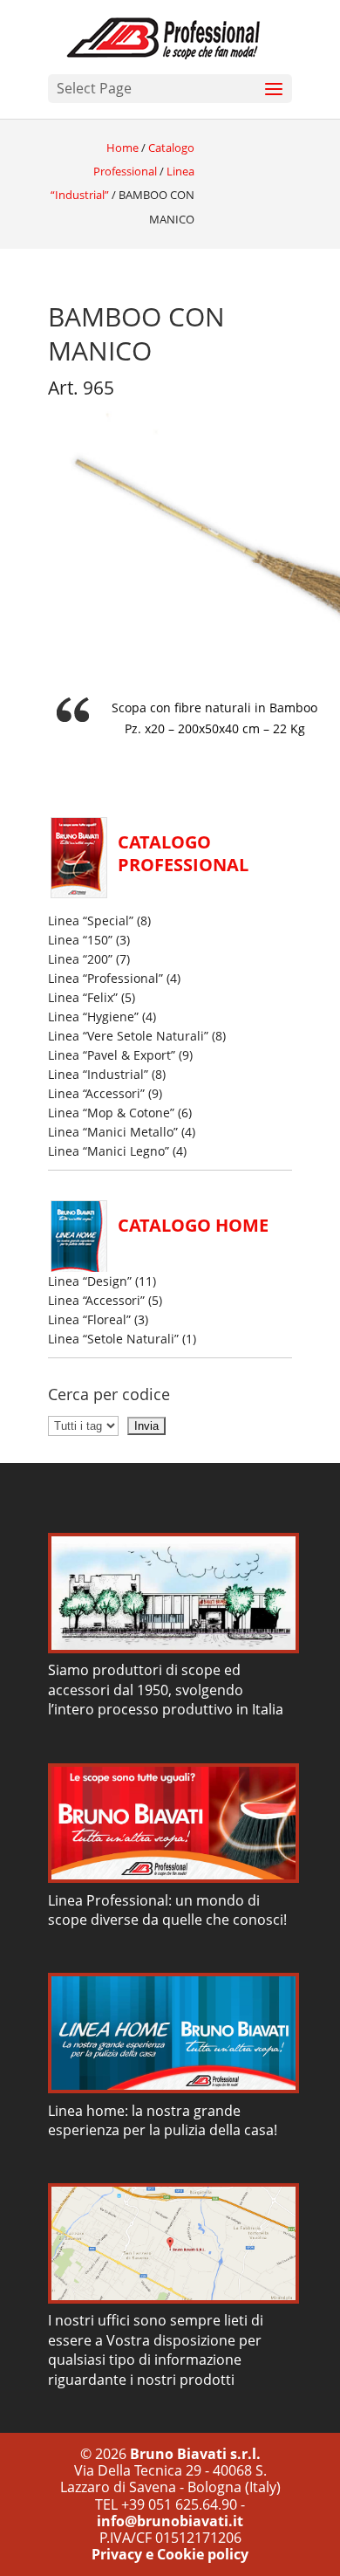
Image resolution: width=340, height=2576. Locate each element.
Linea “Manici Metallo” (113, 1132)
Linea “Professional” (105, 978)
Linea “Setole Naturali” (113, 1339)
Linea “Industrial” (98, 1074)
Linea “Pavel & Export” (112, 1055)
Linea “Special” (91, 920)
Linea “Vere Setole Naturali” (128, 1036)
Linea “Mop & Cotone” (111, 1113)
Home (122, 148)
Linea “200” (80, 959)
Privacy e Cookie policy (170, 2554)
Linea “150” (80, 940)
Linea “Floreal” (89, 1319)
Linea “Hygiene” (93, 1017)
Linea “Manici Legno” (109, 1151)
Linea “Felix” (83, 997)
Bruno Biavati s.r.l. (195, 2454)
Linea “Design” (90, 1281)
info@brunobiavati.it (170, 2521)
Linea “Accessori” (96, 1093)
